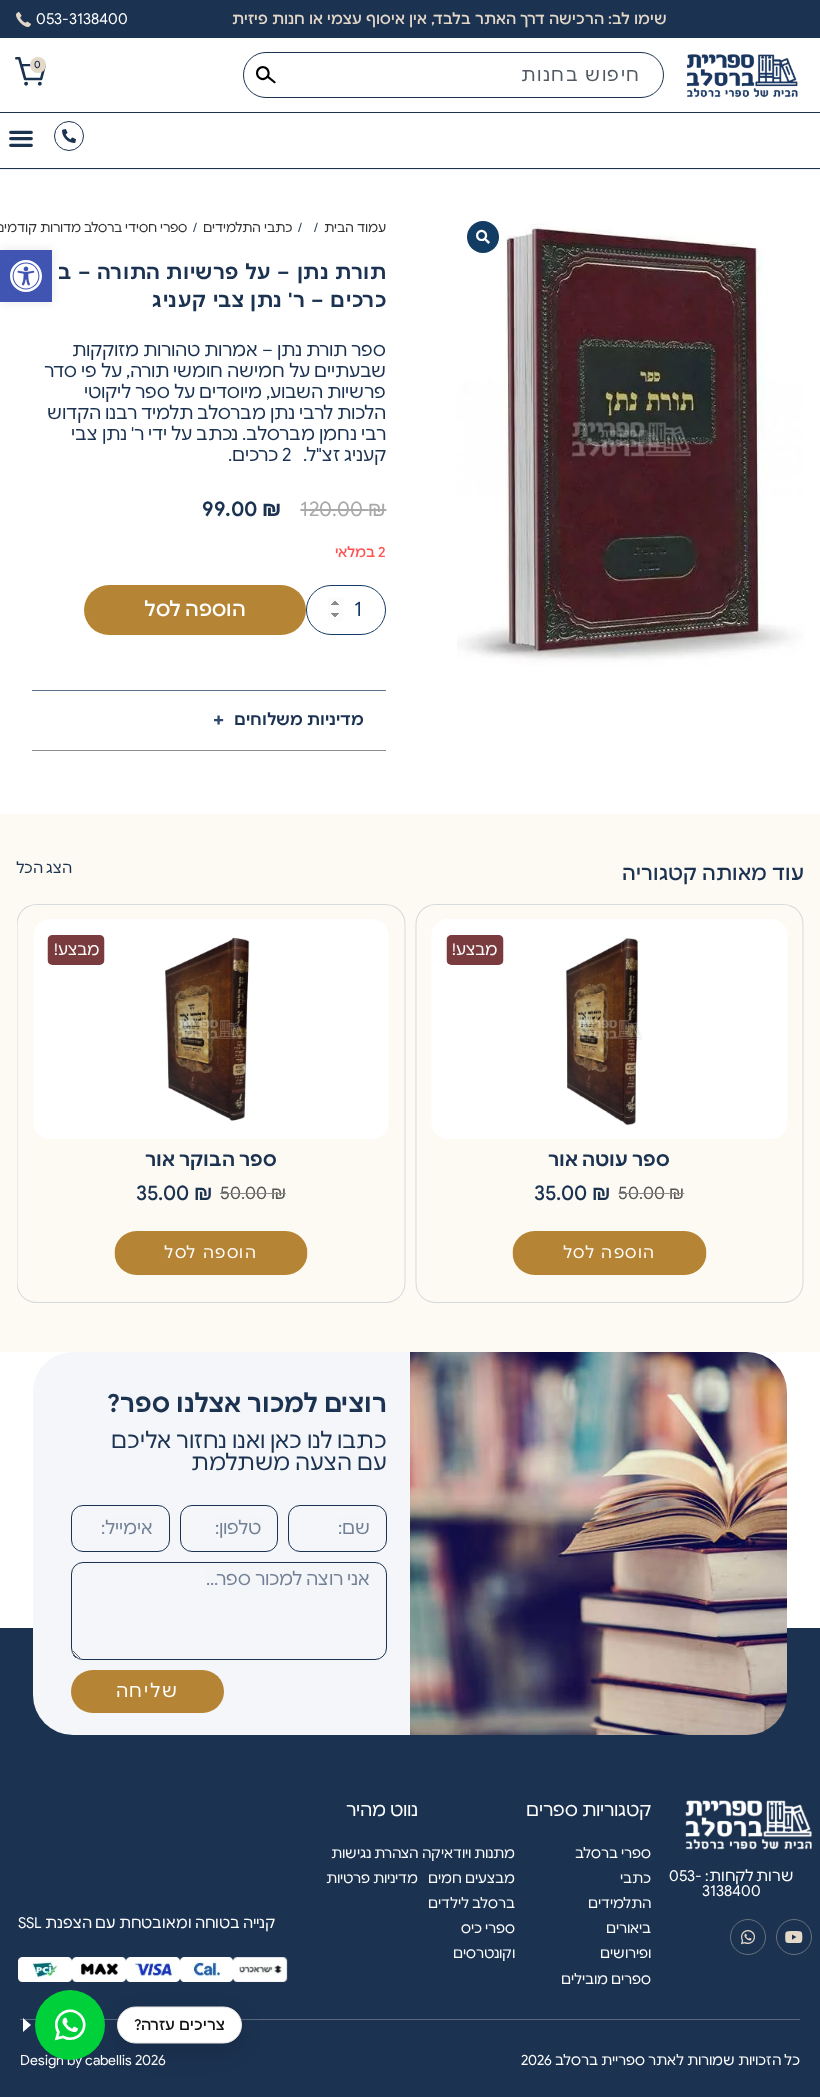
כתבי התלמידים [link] (247, 227)
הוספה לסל (195, 609)
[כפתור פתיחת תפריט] (21, 138)
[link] (26, 276)
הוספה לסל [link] (609, 1253)
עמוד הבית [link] (355, 227)
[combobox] (453, 75)
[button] (483, 237)
